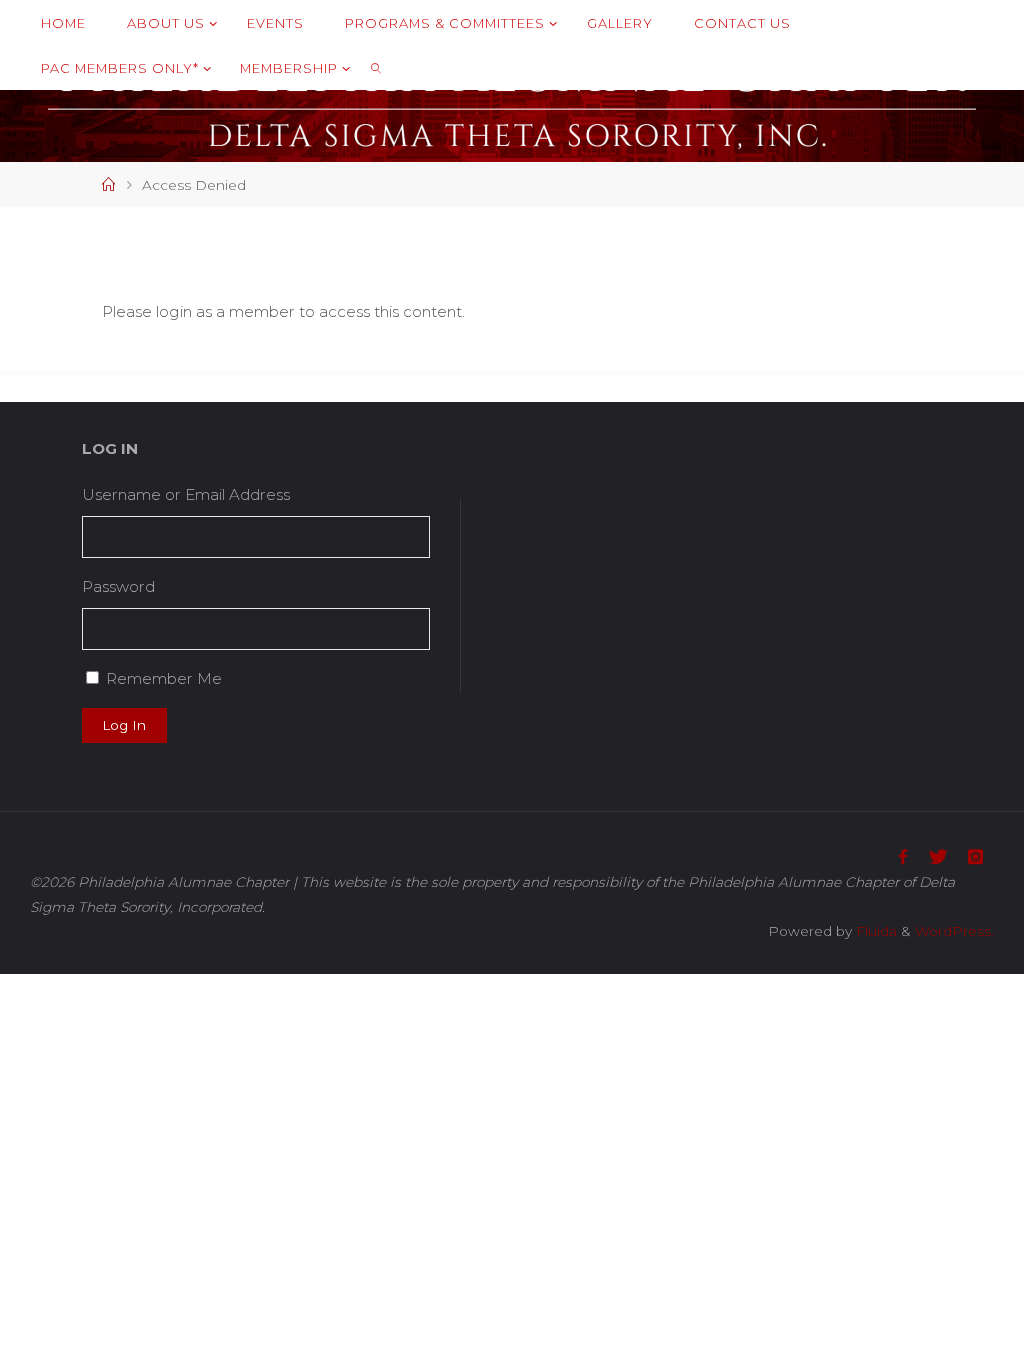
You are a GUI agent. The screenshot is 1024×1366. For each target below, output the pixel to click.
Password (118, 586)
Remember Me (164, 678)
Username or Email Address (186, 494)
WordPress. (954, 931)
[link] (376, 67)
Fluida (874, 931)
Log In (124, 725)
